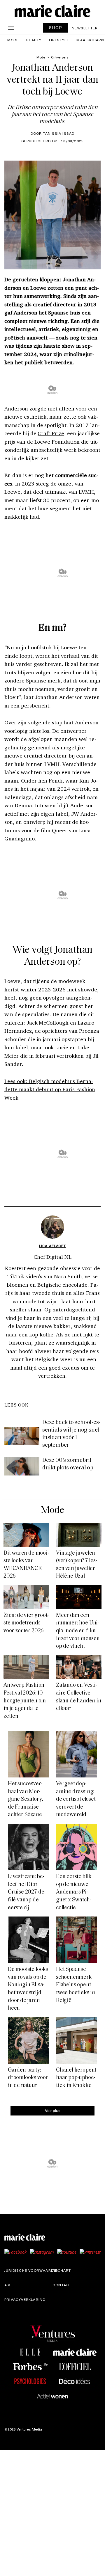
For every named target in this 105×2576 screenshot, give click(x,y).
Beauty (34, 40)
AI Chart (62, 2270)
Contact (62, 2285)
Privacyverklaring (25, 2299)
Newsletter (85, 28)
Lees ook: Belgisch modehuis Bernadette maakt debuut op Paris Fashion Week (50, 1089)
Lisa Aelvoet (52, 1246)
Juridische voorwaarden (32, 2270)
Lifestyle (59, 40)
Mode (13, 40)
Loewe (12, 492)
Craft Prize (51, 433)
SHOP (56, 27)
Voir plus (53, 2110)
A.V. (8, 2285)
